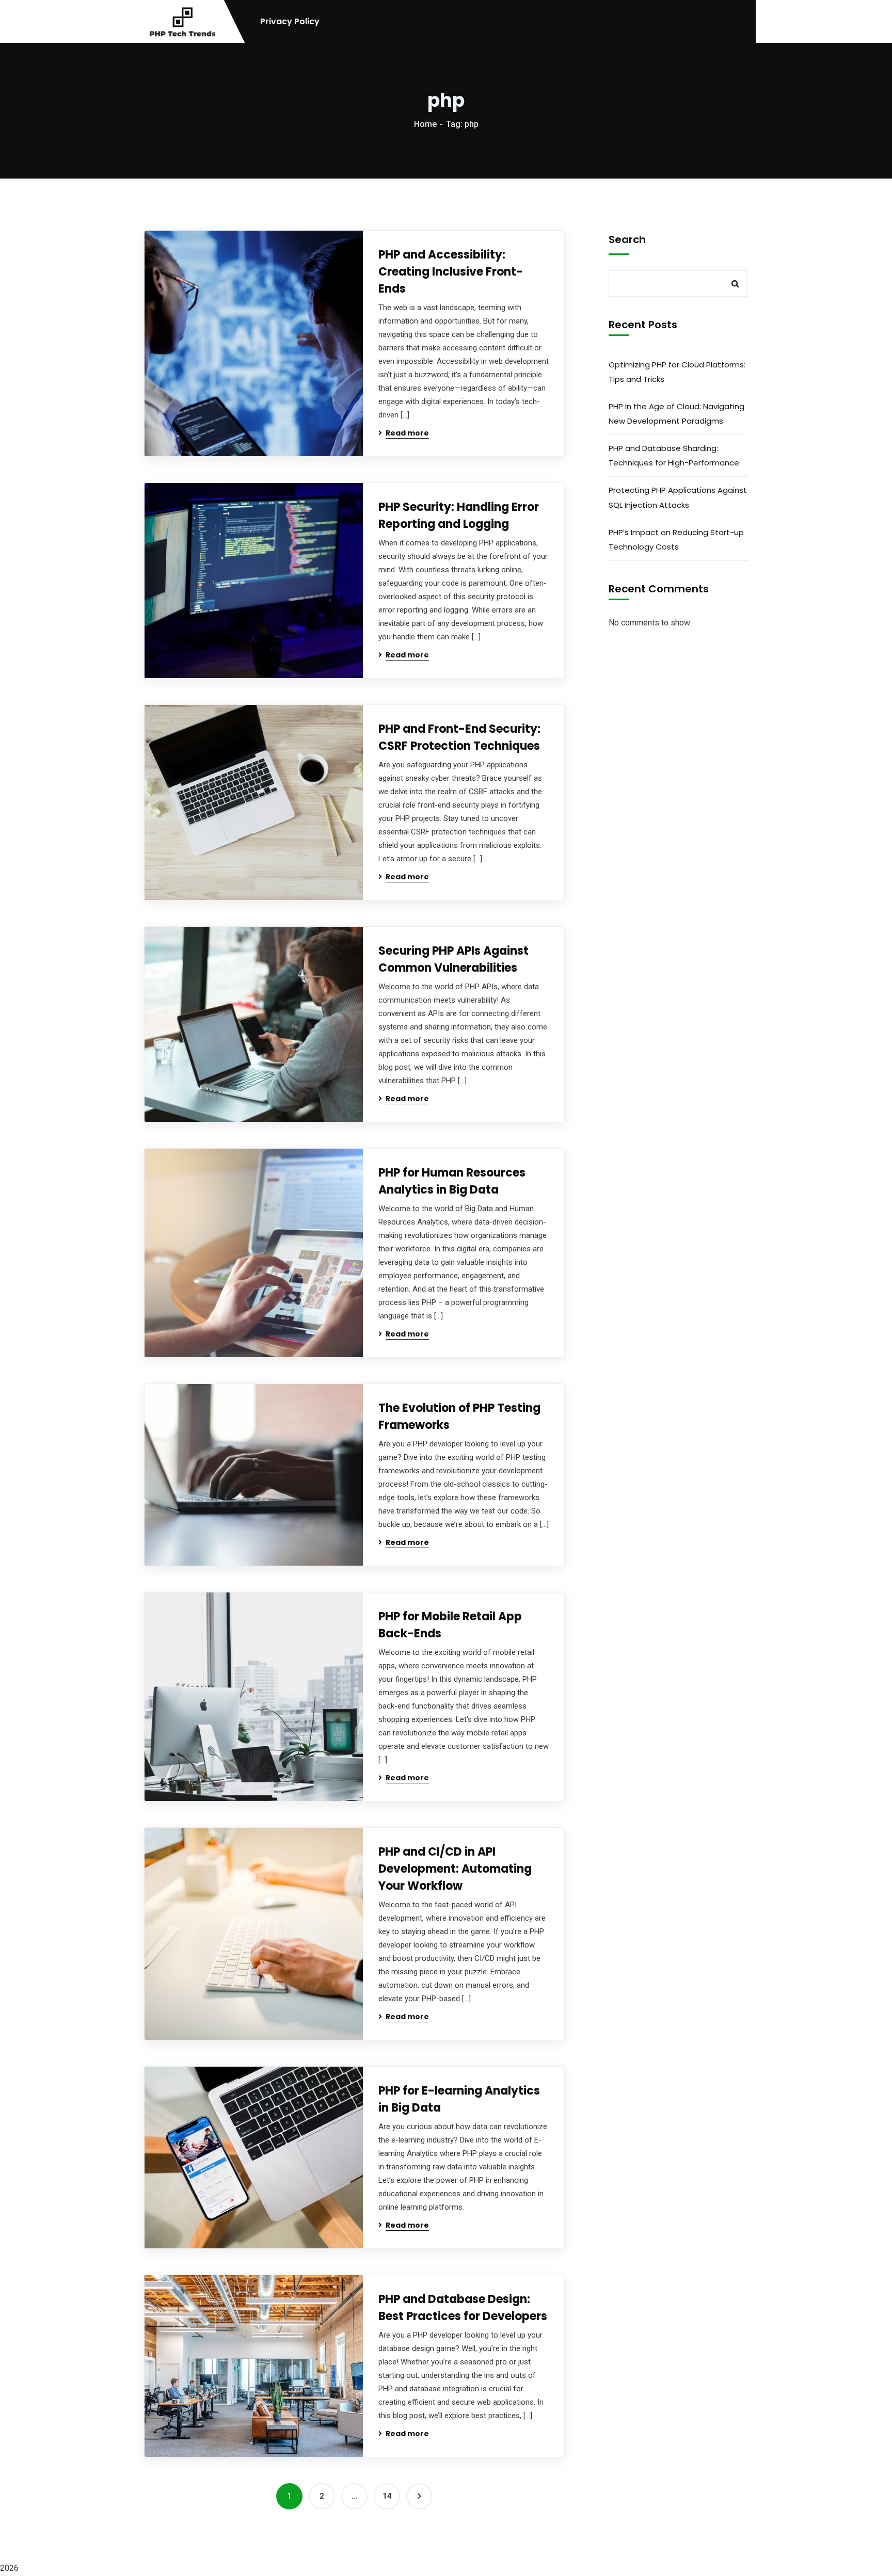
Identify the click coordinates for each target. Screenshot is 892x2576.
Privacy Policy (290, 22)
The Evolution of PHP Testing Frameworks (459, 1416)
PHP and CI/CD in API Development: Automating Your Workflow (455, 1869)
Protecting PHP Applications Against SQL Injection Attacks (678, 497)
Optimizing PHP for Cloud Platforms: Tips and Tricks (677, 372)
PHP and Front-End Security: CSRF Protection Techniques (459, 737)
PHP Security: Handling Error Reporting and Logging (459, 516)
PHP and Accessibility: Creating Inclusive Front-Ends (451, 272)
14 (387, 2496)
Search (627, 239)
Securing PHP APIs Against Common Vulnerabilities (453, 959)
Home (425, 124)
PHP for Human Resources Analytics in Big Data (452, 1181)
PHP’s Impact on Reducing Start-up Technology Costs (676, 540)
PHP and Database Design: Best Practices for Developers (463, 2308)
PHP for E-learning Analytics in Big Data (459, 2099)
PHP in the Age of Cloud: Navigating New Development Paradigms (676, 414)
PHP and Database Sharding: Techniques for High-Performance (674, 455)
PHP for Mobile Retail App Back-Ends (450, 1625)
